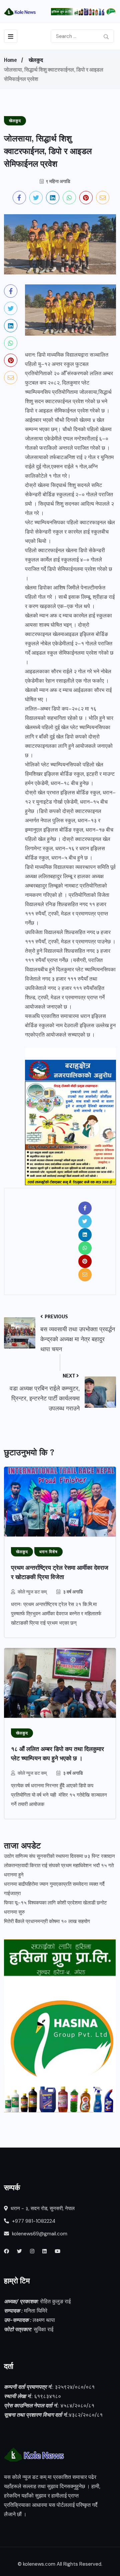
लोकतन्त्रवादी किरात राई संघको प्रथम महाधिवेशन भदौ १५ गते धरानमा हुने (59, 1870)
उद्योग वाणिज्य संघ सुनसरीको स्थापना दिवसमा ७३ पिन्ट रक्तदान (59, 1856)
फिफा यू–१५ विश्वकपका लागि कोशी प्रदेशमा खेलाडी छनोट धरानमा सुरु (55, 1907)
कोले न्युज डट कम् (32, 1592)
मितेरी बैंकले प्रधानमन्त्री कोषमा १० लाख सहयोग (47, 1921)
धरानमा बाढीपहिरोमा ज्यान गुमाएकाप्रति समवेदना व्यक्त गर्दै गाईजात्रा (54, 1889)
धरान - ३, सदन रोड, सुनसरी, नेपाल (42, 2208)
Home (10, 60)
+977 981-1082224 (33, 2221)
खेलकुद (36, 60)
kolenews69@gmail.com (40, 2234)
